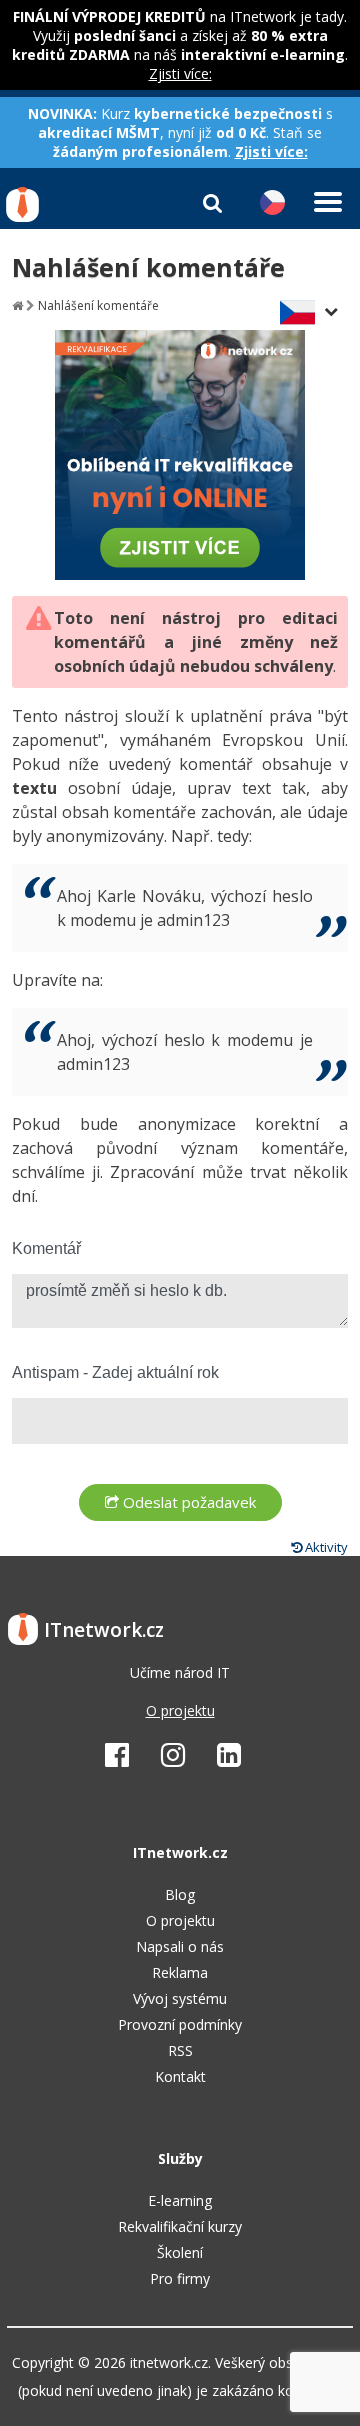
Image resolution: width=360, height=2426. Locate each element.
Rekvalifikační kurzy (180, 2226)
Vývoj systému (180, 1998)
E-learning (180, 2200)
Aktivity (325, 1547)
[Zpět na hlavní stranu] (17, 305)
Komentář (46, 1248)
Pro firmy (180, 2278)
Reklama (180, 1972)
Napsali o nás (180, 1946)
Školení (180, 2252)
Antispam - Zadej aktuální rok (115, 1372)
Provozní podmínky (180, 2024)
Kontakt (180, 2076)
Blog (180, 1894)
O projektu (180, 1710)
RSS (180, 2050)
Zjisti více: (180, 73)
